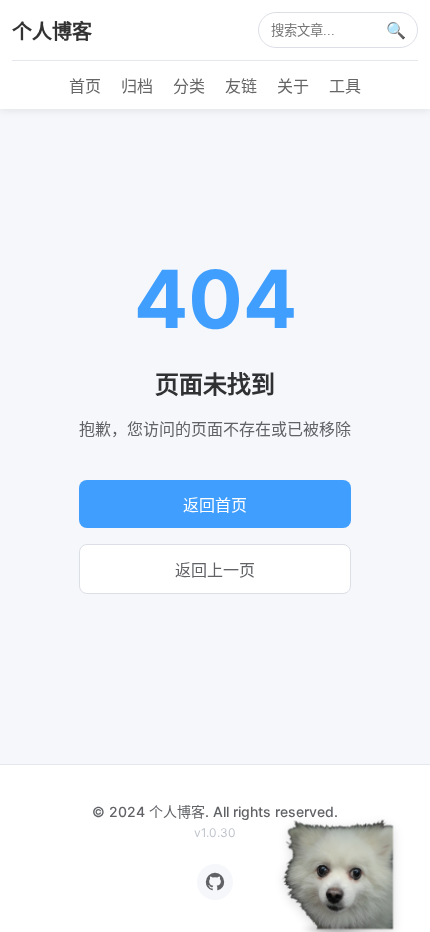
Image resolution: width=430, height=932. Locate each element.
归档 (137, 86)
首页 (85, 86)
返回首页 (215, 505)
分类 (189, 86)
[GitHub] (215, 882)
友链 (241, 86)
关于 (293, 86)
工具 (345, 86)
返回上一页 (215, 570)
